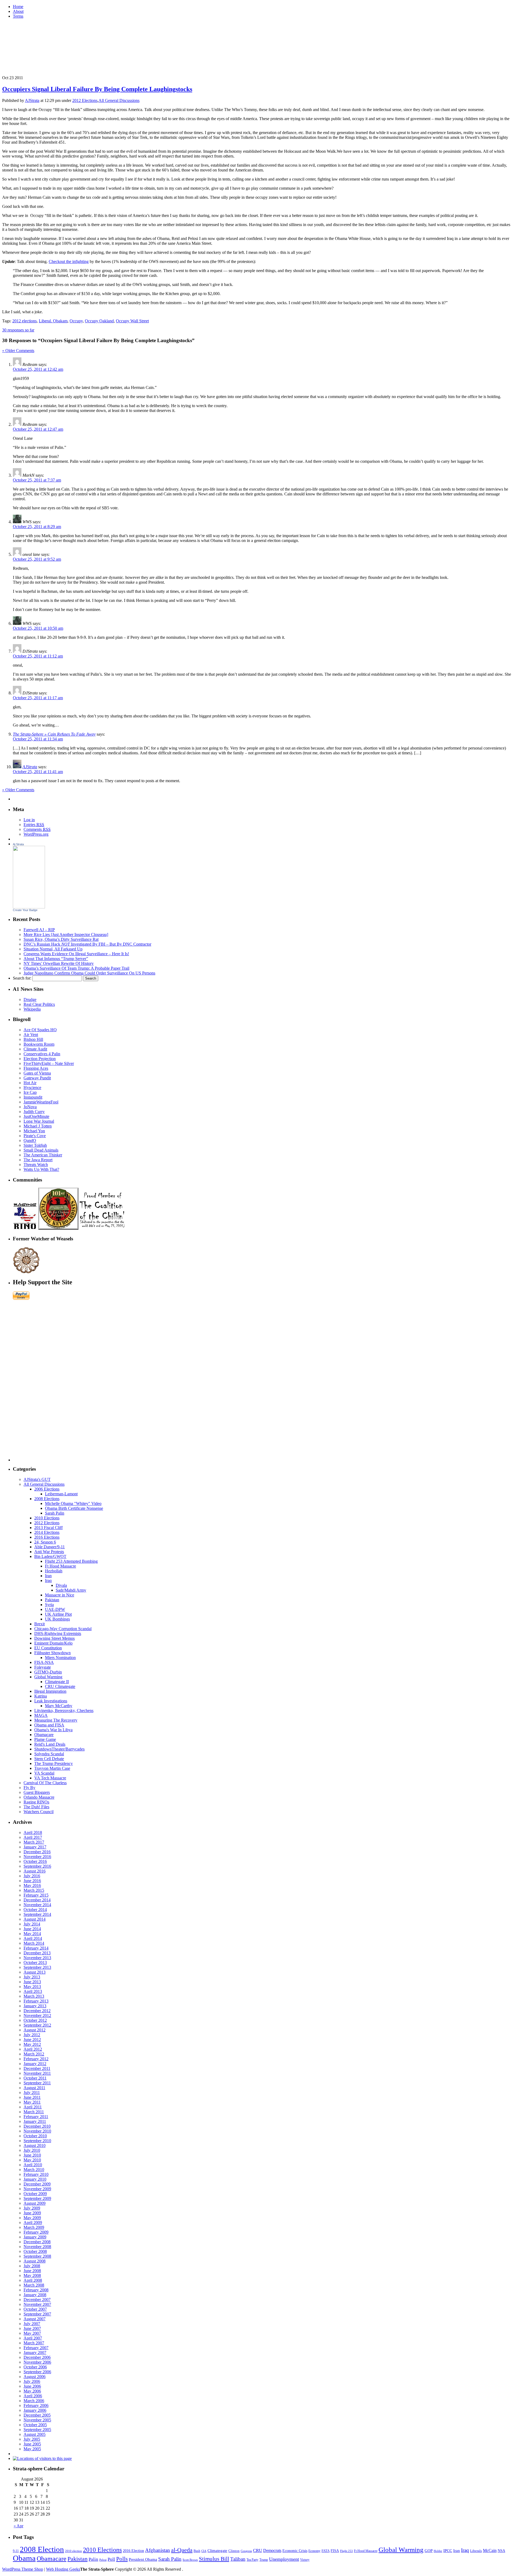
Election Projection (40, 1059)
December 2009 (37, 2184)
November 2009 (37, 2189)
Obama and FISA (49, 1725)
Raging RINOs (36, 1802)
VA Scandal (44, 1773)
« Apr (18, 2526)
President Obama (143, 2559)
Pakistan (52, 1600)
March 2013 (34, 1996)
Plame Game (45, 1739)
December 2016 (37, 1852)
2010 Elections (47, 1518)
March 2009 (34, 2227)
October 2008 (35, 2251)
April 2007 (33, 2338)
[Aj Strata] (29, 907)
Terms (18, 16)
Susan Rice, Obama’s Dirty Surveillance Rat (61, 939)
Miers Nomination (60, 1658)
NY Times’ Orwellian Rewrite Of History (59, 963)
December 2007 (37, 2300)
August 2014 (35, 1919)
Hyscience (32, 1088)
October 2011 (35, 2078)
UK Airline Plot (58, 1614)
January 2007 (35, 2353)
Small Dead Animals (41, 1150)
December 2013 (37, 1953)
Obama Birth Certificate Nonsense (74, 1508)
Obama (24, 2558)
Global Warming (48, 1677)
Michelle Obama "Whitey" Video (73, 1503)
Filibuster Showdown (52, 1653)
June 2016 (32, 1881)
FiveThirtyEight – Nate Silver (49, 1063)
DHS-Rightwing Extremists (58, 1633)
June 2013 (32, 1982)
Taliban (238, 2559)
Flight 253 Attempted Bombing (71, 1561)
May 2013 (32, 1987)
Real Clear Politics (39, 1004)
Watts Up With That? (41, 1169)
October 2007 (35, 2309)
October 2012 (35, 2020)
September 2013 (37, 1967)
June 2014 (32, 1929)
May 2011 (32, 2102)
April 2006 (33, 2396)
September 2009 (37, 2198)
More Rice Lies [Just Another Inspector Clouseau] (66, 935)
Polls (122, 2559)
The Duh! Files (36, 1807)
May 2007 (32, 2333)
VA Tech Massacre (50, 1778)
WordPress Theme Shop (23, 2569)
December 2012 (37, 2011)
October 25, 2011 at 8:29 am (37, 527)
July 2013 (32, 1977)
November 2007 (37, 2304)
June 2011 (32, 2097)
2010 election (73, 2551)
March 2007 (34, 2343)
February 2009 (36, 2232)
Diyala (61, 1585)
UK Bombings (57, 1619)
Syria (49, 1605)
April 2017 (33, 1837)
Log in (29, 820)
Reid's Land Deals (50, 1744)
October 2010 (35, 2136)
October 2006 (35, 2367)
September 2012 (37, 2025)
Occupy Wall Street (132, 321)
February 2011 (36, 2117)
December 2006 (37, 2357)
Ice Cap (30, 1092)
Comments (37, 829)
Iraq (48, 1581)
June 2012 (32, 2040)
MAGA (41, 1715)
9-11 (16, 2551)
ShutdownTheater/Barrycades (59, 1749)
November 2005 (37, 2420)
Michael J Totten (38, 1126)
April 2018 (33, 1832)
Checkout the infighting (69, 261)
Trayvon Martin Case (52, 1768)
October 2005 (35, 2425)
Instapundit (33, 1097)
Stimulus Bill (214, 2559)
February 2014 (36, 1948)
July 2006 (32, 2381)
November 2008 (37, 2247)
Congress (246, 2551)
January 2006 (35, 2410)
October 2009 (35, 2194)
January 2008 (35, 2295)
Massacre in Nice (60, 1595)
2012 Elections (85, 100)
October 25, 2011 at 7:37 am (37, 480)
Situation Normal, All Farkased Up (53, 949)
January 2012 (35, 2064)
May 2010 (32, 2160)
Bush (197, 2551)
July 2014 (32, 1924)
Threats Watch (36, 1165)
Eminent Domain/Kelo (53, 1643)
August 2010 (35, 2145)
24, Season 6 (45, 1542)
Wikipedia (32, 1009)
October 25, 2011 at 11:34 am (38, 739)
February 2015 (36, 1895)
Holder (438, 2551)
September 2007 (37, 2314)
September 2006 (37, 2372)
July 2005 (32, 2439)
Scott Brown (190, 2560)
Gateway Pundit (37, 1078)
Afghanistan (158, 2550)
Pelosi (103, 2560)
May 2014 (32, 1934)
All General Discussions (119, 100)
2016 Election (133, 2551)
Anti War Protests (49, 1552)
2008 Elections (47, 1499)
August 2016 (35, 1871)
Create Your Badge (25, 910)
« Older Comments (18, 351)
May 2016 (32, 1885)
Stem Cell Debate (49, 1759)
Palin (93, 2559)
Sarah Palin (55, 1513)
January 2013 (35, 2006)
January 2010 (35, 2179)
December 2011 (37, 2068)
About (18, 11)
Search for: (22, 978)
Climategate (217, 2550)
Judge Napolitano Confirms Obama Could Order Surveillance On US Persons (89, 973)
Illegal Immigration (50, 1691)
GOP (429, 2551)
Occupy (76, 321)
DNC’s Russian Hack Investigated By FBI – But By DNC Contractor (87, 944)
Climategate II (57, 1682)
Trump (264, 2560)
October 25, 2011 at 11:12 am (38, 656)
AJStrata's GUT (37, 1479)
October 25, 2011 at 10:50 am (38, 628)
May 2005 (32, 2449)
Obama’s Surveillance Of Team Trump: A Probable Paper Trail (76, 968)
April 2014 (33, 1938)
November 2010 (37, 2131)
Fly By (29, 1788)
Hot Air (30, 1083)
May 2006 (32, 2391)
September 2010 (37, 2141)
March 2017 (34, 1842)
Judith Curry (34, 1112)
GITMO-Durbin (48, 1672)
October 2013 (35, 1962)
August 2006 (35, 2377)
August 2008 (35, 2261)
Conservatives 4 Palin (42, 1054)
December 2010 (37, 2126)
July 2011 (32, 2092)
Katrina (41, 1696)
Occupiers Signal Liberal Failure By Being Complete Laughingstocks (97, 89)
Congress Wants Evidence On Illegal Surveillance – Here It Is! (76, 954)
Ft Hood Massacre (61, 1566)
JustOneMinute (36, 1116)
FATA (326, 2551)
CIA (204, 2551)
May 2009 (32, 2218)
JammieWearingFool (41, 1102)
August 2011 (34, 2088)
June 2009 (32, 2213)
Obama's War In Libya (53, 1730)
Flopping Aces (36, 1068)
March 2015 (34, 1890)
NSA (501, 2551)
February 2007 (36, 2348)
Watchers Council (39, 1812)
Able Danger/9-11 (50, 1547)
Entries (34, 825)
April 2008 (33, 2280)
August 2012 (35, 2030)
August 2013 (35, 1972)
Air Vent (31, 1035)
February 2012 (36, 2059)
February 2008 (36, 2290)
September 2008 (37, 2256)
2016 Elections (47, 1537)
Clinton (234, 2551)
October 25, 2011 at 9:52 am (37, 559)
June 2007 (32, 2328)
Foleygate (43, 1667)
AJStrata (32, 100)
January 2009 (35, 2237)
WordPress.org (36, 834)
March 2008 (34, 2285)
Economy (314, 2551)
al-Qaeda (182, 2550)
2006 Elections (47, 1489)
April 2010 (33, 2165)
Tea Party (252, 2560)
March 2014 (34, 1943)
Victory (305, 2560)
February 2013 (36, 2001)
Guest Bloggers (37, 1792)
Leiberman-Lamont (61, 1494)
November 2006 (37, 2362)
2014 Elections (47, 1532)
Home (18, 7)
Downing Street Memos (54, 1638)
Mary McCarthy (59, 1706)
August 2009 (35, 2203)
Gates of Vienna (37, 1073)
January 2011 (35, 2121)
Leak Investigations (51, 1701)
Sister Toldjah (35, 1145)
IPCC (448, 2550)
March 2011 (34, 2112)
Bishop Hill (33, 1039)
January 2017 (35, 1847)
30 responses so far (18, 330)
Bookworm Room (39, 1044)
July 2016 (32, 1876)
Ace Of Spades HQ (40, 1030)
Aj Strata (18, 844)
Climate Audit (35, 1049)
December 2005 (37, 2415)
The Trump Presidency (54, 1763)
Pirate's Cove (35, 1136)
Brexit (39, 1624)
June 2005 (32, 2444)
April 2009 (33, 2223)
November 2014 (37, 1905)
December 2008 (37, 2242)
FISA (335, 2551)
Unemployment (284, 2559)
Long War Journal (39, 1121)
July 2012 (32, 2035)
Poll (111, 2559)
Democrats (272, 2550)
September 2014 (37, 1914)
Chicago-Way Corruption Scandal (63, 1629)
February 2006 (36, 2405)
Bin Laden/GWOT (50, 1556)
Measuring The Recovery (56, 1720)
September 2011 (37, 2083)
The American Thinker (43, 1155)
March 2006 (34, 2401)
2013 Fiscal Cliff (48, 1528)
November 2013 (37, 1958)
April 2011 (33, 2107)
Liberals (476, 2551)
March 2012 (34, 2054)
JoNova (30, 1107)
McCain (490, 2550)
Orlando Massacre (39, 1797)
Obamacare (44, 1735)
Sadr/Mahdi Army (71, 1590)
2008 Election (42, 2549)
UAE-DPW (55, 1609)
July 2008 (32, 2266)
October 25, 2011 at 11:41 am (38, 772)
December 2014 (37, 1900)
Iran (48, 1576)
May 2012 (32, 2044)
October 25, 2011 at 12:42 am (38, 369)
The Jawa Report (38, 1160)
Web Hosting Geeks (63, 2569)
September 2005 (37, 2430)
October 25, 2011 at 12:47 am (38, 429)
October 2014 (35, 1910)
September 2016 (37, 1866)
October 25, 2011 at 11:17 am (38, 698)
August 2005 (35, 2434)
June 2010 (32, 2155)
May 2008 (32, 2275)
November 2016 (37, 1857)
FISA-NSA (44, 1662)
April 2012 (33, 2049)
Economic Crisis (295, 2551)
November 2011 (37, 2073)
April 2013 (33, 1991)
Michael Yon (34, 1131)
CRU (258, 2550)
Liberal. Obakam (53, 321)
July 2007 (32, 2324)
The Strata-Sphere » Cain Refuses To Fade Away (54, 734)
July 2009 (32, 2208)
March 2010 (34, 2170)
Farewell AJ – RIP (39, 930)
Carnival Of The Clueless (45, 1783)
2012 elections (24, 321)
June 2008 (32, 2271)
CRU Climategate (60, 1686)
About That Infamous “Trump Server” (56, 959)
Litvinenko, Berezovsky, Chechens (64, 1711)
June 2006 (32, 2386)
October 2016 (35, 1861)
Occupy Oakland (99, 321)
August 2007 (35, 2319)
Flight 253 (346, 2551)
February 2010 (36, 2174)
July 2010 (32, 2150)
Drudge (30, 1000)
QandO (30, 1140)
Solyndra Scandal (49, 1754)
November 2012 (37, 2015)
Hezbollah (54, 1571)
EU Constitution (48, 1648)
